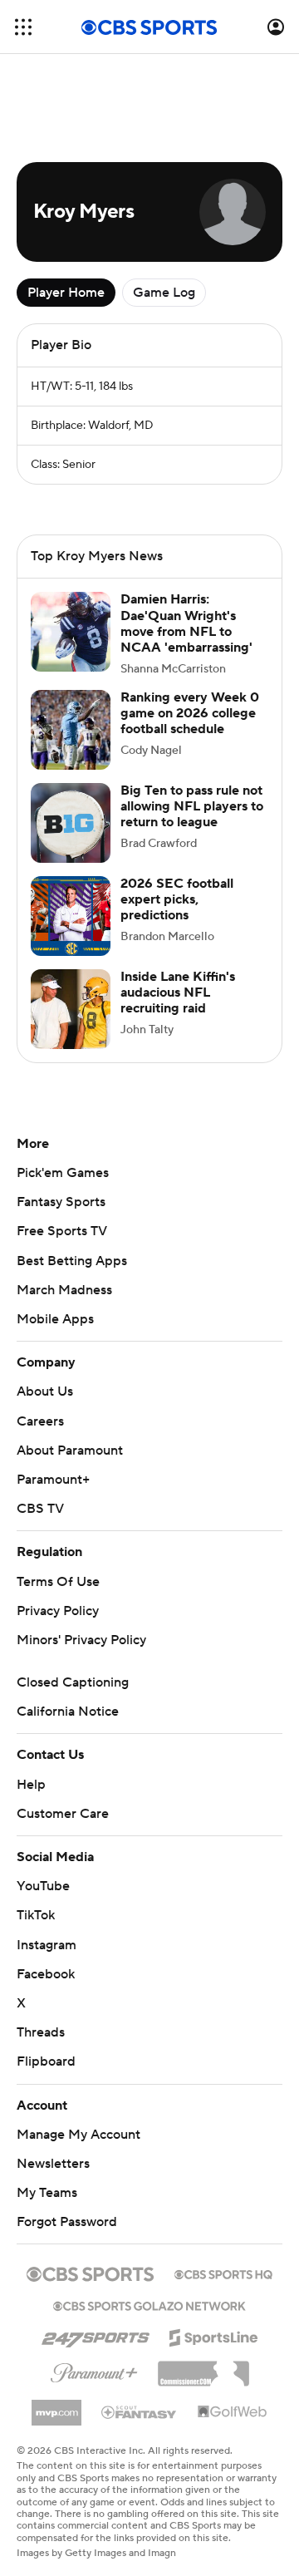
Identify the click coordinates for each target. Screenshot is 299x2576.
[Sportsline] (214, 2335)
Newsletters (53, 2164)
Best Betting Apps (72, 1261)
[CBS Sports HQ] (223, 2273)
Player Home (66, 293)
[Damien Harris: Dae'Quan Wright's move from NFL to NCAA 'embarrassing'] (71, 632)
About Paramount (70, 1451)
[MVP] (56, 2406)
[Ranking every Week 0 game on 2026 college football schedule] (71, 730)
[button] (23, 27)
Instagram (47, 1945)
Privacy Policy (58, 1611)
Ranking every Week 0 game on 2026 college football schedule (190, 713)
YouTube (43, 1886)
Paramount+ (53, 1480)
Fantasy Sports (61, 1202)
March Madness (64, 1290)
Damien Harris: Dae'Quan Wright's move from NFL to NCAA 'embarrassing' (186, 623)
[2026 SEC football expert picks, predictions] (71, 916)
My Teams (47, 2193)
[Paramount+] (94, 2370)
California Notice (68, 1712)
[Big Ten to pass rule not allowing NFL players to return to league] (71, 823)
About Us (45, 1391)
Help (31, 1785)
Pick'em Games (63, 1173)
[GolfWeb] (233, 2412)
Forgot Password (67, 2222)
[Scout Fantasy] (140, 2411)
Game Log (164, 293)
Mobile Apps (55, 1319)
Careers (40, 1421)
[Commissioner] (203, 2367)
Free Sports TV (62, 1231)
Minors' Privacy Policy (81, 1640)
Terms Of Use (58, 1582)
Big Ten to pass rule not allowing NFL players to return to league (192, 806)
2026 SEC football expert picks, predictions (177, 899)
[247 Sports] (96, 2335)
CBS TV (40, 1509)
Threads (41, 2032)
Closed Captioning (73, 1682)
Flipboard (46, 2061)
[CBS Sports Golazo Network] (149, 2304)
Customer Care (63, 1814)
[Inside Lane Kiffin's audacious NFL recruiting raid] (71, 1009)
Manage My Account (78, 2135)
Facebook (46, 1974)
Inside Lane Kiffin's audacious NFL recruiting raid (178, 992)
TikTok (36, 1915)
